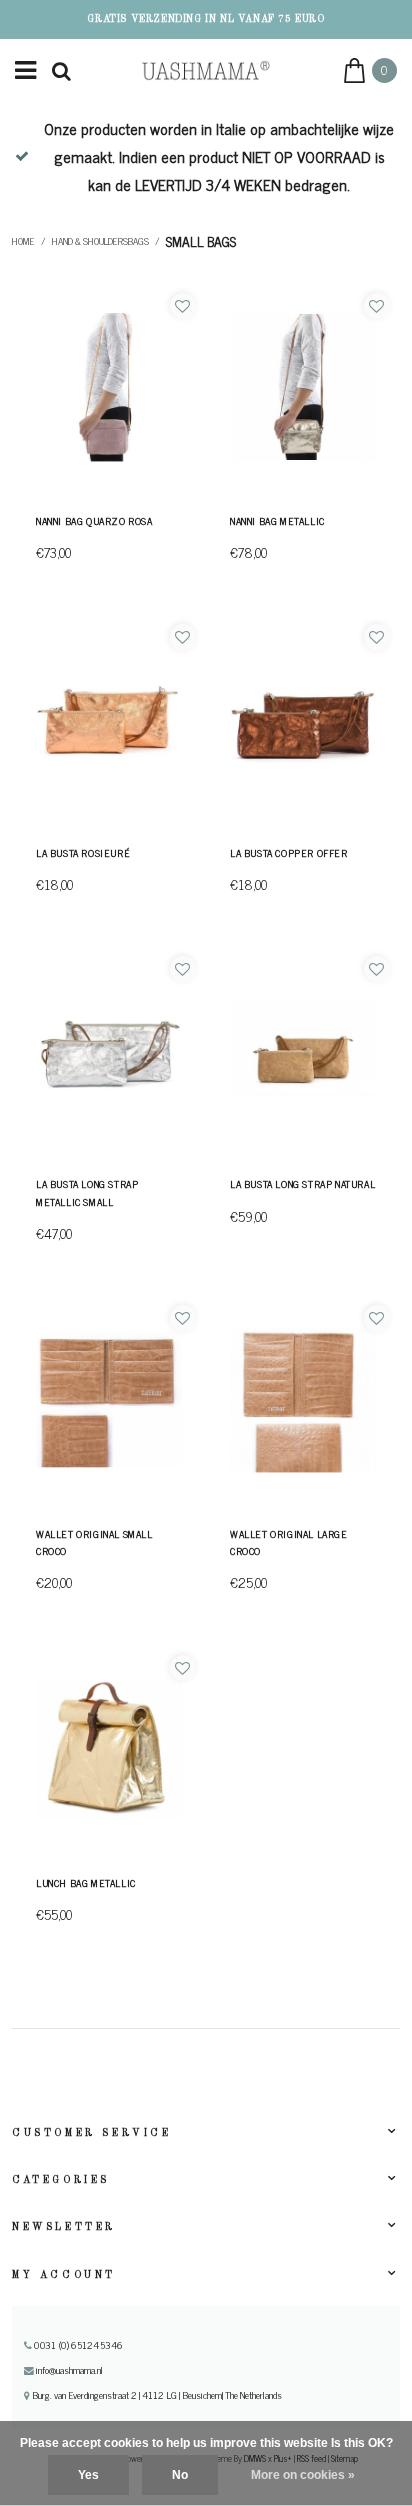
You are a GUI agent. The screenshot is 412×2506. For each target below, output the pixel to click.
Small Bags (201, 241)
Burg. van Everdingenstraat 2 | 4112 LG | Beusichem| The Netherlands (156, 2395)
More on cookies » (303, 2475)
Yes (88, 2475)
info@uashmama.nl (69, 2370)
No (180, 2475)
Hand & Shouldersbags (100, 241)
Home (23, 241)
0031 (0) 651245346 (77, 2345)
